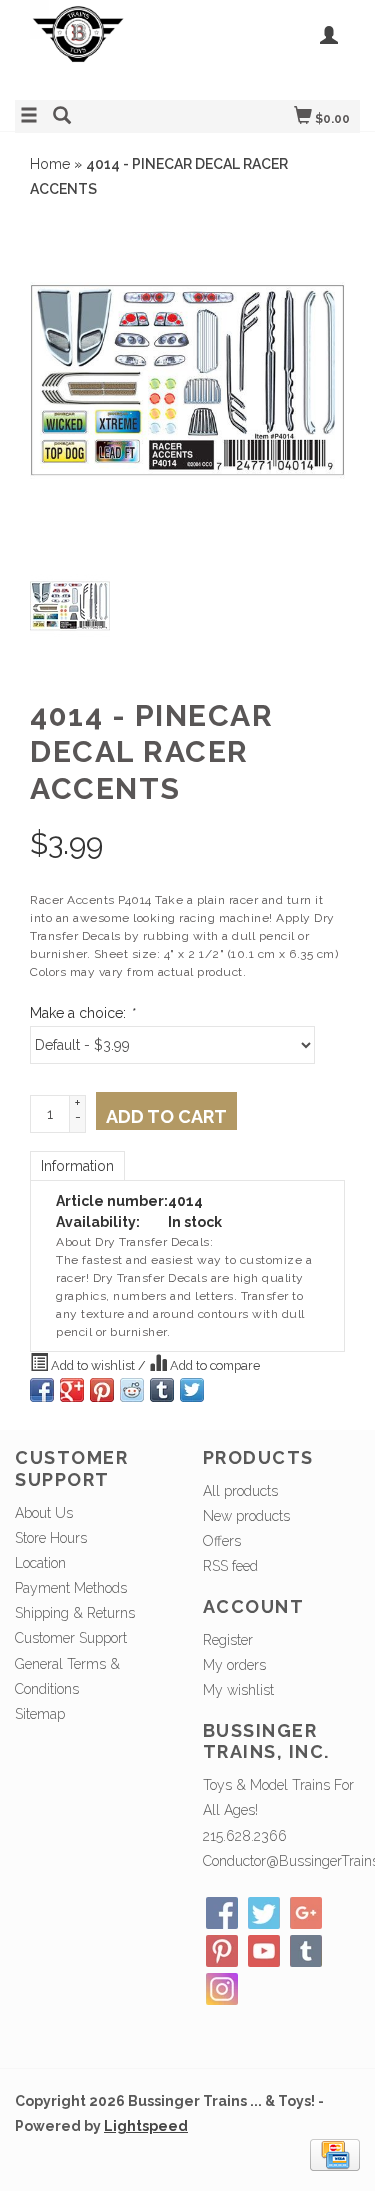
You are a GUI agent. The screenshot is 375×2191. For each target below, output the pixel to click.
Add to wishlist (93, 1365)
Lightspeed (146, 2126)
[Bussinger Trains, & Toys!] (101, 47)
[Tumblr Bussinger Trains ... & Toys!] (306, 1951)
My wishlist (238, 1690)
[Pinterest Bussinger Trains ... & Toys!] (222, 1951)
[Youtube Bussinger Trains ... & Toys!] (264, 1951)
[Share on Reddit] (132, 1390)
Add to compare (213, 1365)
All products (240, 1491)
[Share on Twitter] (192, 1390)
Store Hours (51, 1538)
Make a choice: (82, 1013)
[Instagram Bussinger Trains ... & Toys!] (222, 1989)
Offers (222, 1541)
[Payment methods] (335, 2154)
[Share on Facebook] (42, 1390)
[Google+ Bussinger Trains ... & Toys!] (306, 1913)
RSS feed (230, 1566)
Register (228, 1640)
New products (246, 1516)
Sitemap (40, 1714)
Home (50, 164)
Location (40, 1563)
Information (77, 1166)
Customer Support (71, 1638)
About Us (44, 1513)
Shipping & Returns (75, 1613)
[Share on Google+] (72, 1390)
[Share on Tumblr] (162, 1390)
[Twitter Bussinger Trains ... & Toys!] (264, 1913)
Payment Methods (71, 1588)
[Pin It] (102, 1390)
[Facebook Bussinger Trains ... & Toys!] (222, 1913)
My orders (234, 1665)
